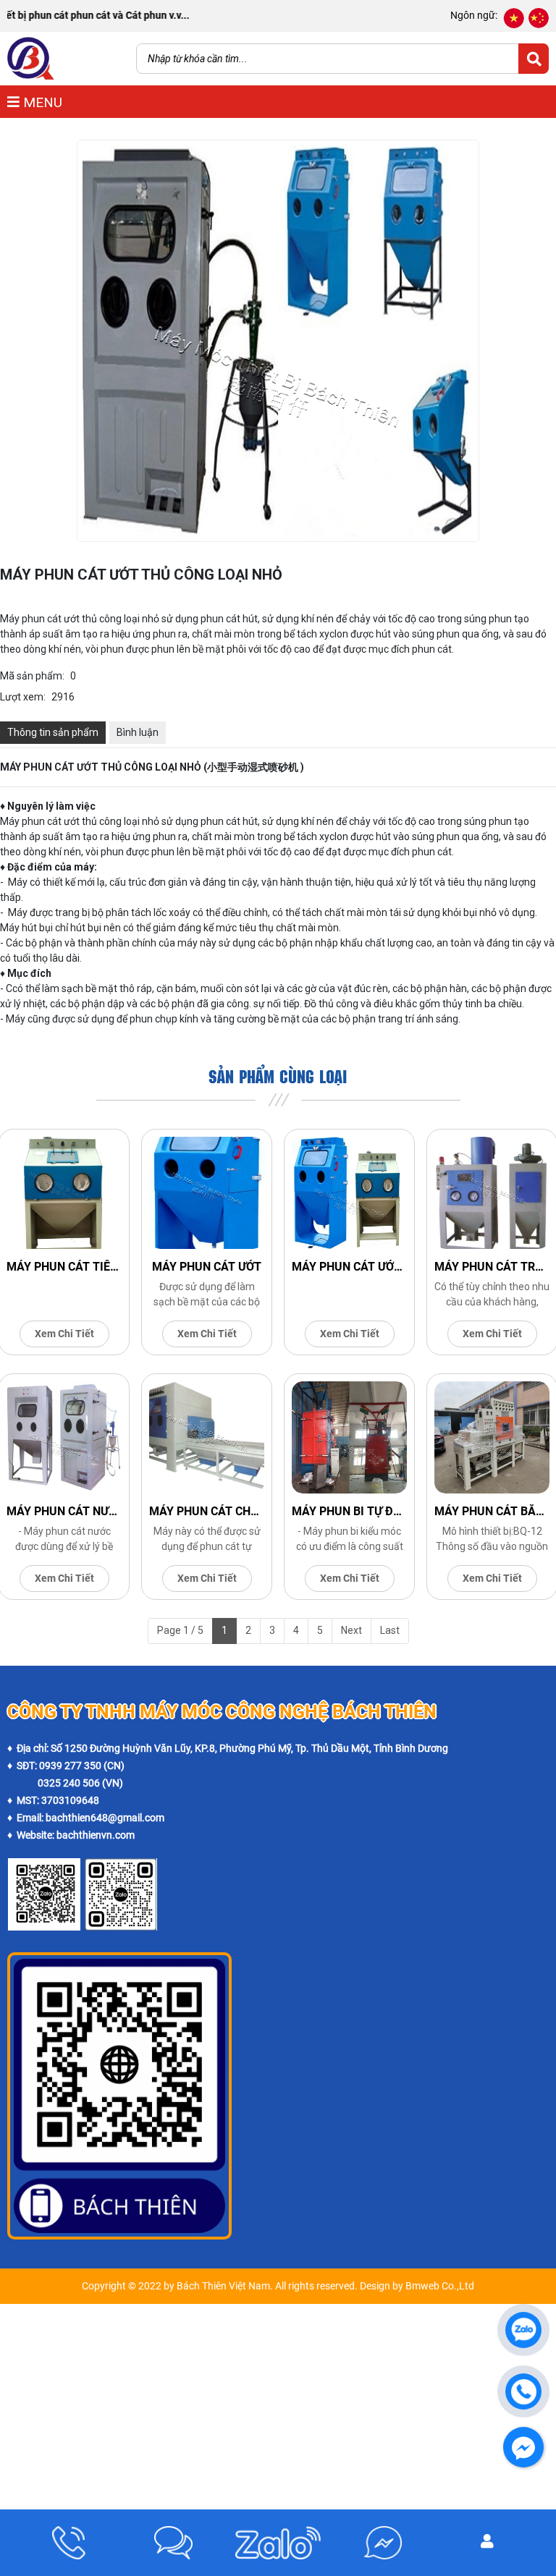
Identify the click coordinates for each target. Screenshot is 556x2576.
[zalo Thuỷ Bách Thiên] (44, 1866)
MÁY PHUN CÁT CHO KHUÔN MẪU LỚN (207, 1511)
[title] (69, 2543)
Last (390, 1630)
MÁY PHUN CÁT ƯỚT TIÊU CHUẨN (349, 1267)
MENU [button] (41, 102)
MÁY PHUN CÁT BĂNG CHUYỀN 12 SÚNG (492, 1511)
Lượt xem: (23, 697)
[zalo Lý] (121, 1866)
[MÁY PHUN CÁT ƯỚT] (207, 1193)
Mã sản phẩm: (32, 676)
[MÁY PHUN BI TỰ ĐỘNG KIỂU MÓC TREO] (349, 1437)
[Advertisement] (278, 2405)
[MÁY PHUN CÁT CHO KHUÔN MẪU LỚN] (207, 1437)
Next (351, 1630)
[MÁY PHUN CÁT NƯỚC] (64, 1437)
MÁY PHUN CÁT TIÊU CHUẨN (64, 1267)
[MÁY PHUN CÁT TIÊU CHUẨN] (64, 1193)
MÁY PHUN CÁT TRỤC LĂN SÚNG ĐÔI (492, 1267)
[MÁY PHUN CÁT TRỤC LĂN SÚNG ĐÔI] (492, 1193)
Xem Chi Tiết (64, 1334)
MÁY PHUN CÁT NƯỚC (64, 1511)
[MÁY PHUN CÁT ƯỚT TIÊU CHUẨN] (349, 1193)
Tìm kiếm (534, 59)
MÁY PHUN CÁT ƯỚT (207, 1267)
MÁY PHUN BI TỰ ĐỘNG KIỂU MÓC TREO (349, 1511)
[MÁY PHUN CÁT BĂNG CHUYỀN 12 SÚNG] (492, 1437)
